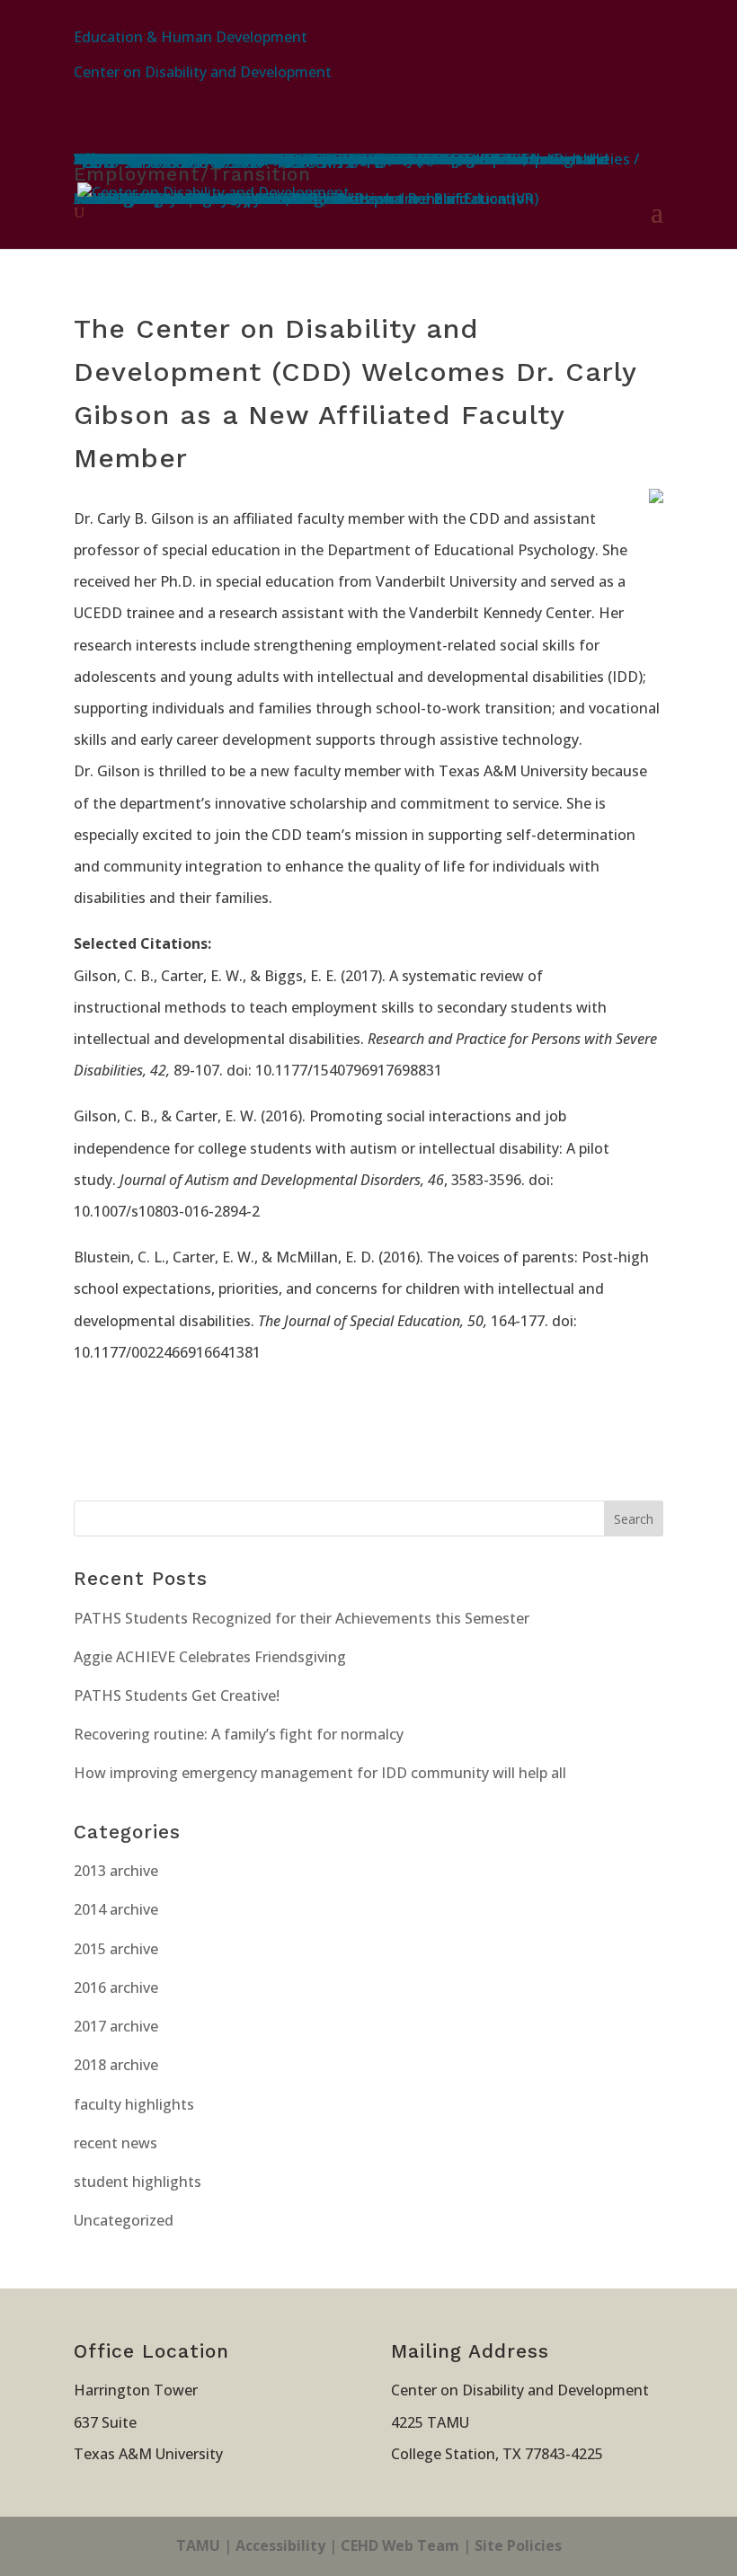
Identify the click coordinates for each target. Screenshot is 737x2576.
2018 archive (116, 2065)
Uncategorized (124, 2220)
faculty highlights (134, 2104)
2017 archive (116, 2026)
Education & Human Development (191, 37)
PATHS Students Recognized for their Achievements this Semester (302, 1618)
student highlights (138, 2182)
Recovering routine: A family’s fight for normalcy (239, 1734)
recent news (115, 2143)
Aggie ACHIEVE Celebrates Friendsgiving (210, 1657)
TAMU (198, 2545)
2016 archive (116, 1987)
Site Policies (518, 2545)
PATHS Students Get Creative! (177, 1695)
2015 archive (116, 1949)
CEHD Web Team (400, 2545)
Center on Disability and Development (203, 72)
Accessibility (280, 2545)
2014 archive (116, 1909)
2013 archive (116, 1871)
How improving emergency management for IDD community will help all (320, 1773)
